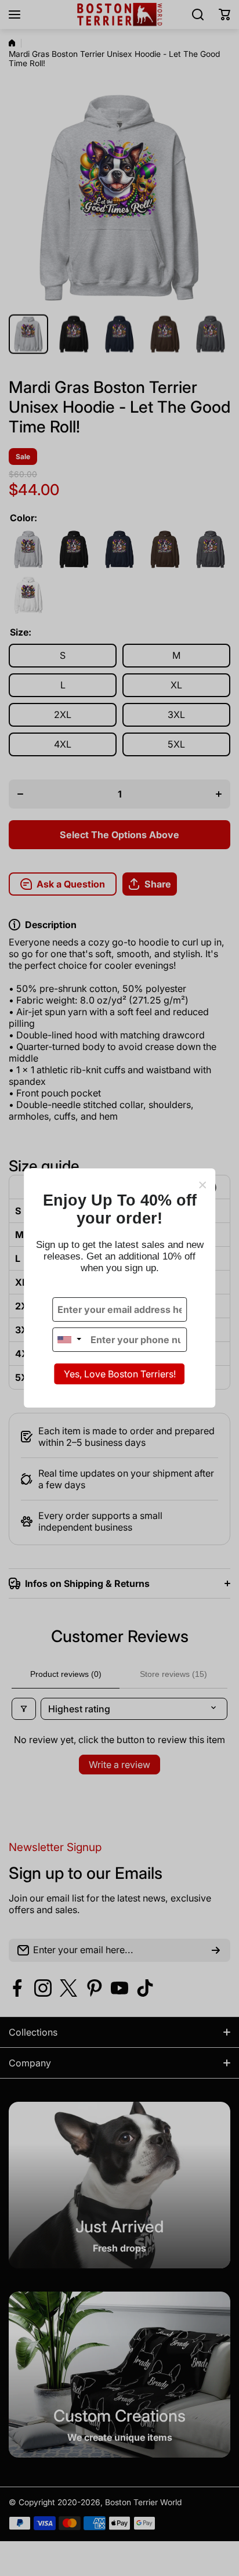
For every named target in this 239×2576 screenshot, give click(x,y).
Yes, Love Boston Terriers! (120, 1374)
